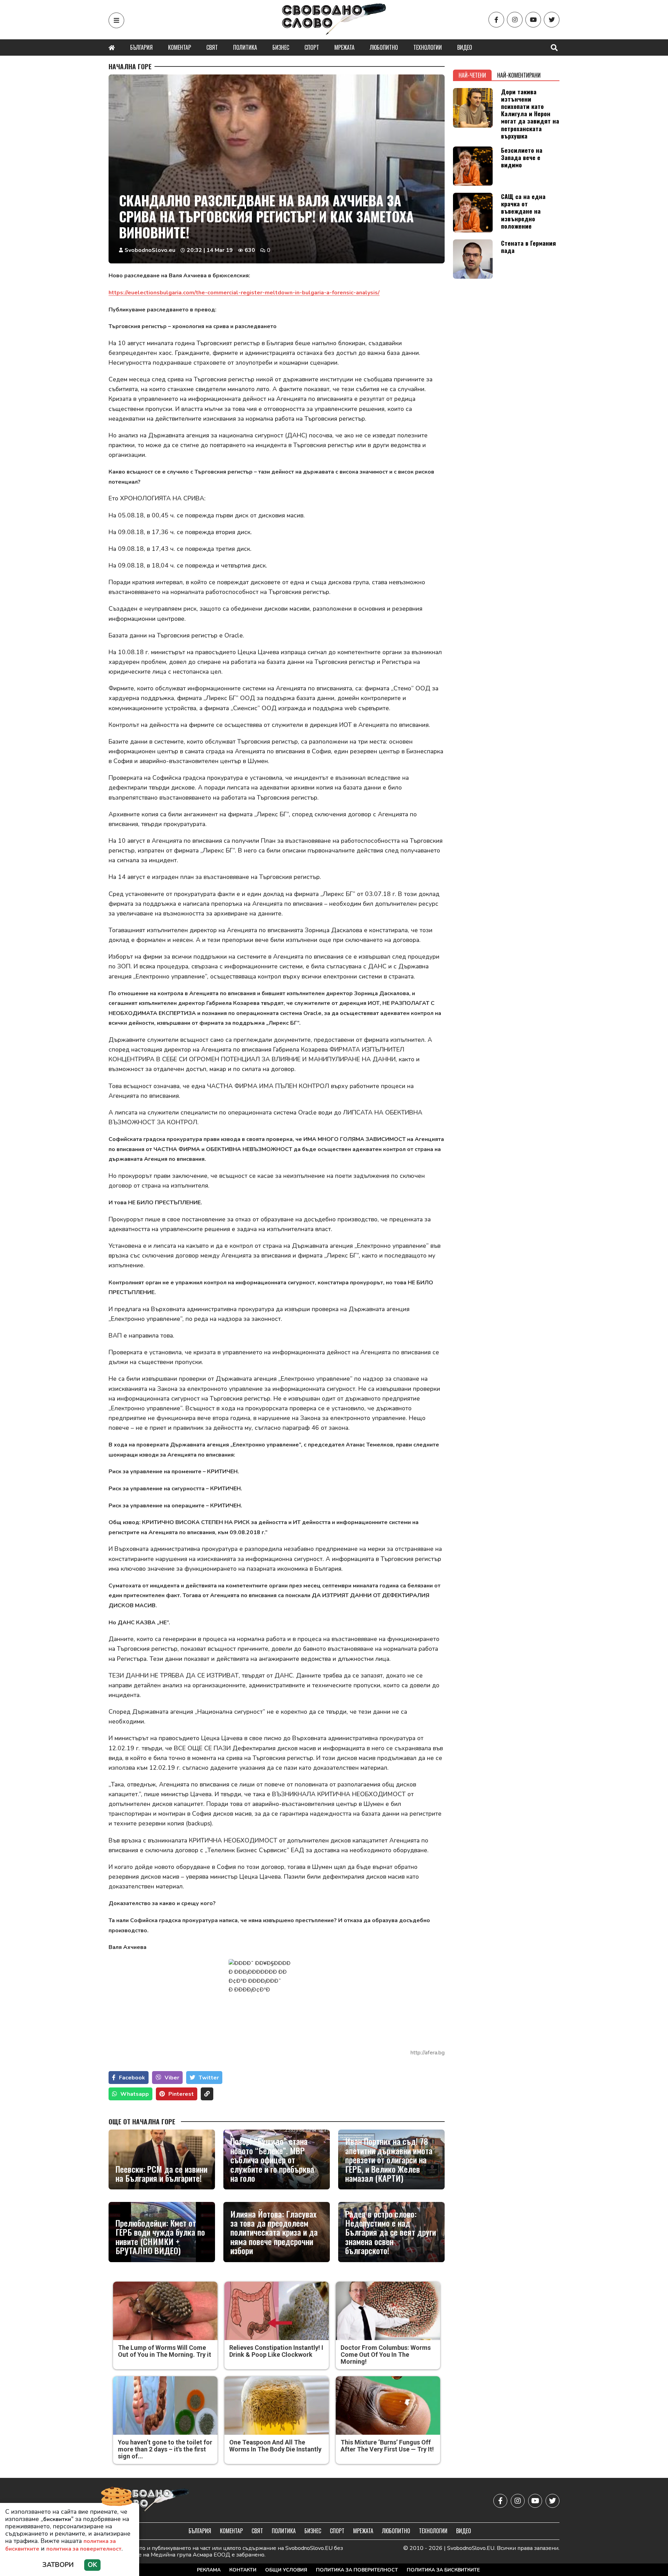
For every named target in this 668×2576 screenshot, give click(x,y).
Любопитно (384, 47)
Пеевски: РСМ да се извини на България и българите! (161, 2174)
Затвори (58, 2565)
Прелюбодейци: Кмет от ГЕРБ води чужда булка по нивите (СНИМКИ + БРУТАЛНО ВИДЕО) (160, 2237)
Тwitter (209, 2078)
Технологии (428, 47)
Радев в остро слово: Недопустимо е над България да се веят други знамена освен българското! (391, 2232)
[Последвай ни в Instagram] (515, 20)
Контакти (243, 2570)
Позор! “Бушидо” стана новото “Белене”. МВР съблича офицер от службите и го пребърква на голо (272, 2159)
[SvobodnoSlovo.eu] (149, 2501)
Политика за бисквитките (443, 2570)
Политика (245, 47)
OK (92, 2565)
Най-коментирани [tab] (519, 75)
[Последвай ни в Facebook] (496, 20)
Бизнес (281, 47)
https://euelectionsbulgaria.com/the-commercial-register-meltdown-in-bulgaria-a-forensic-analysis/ (244, 293)
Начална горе (130, 66)
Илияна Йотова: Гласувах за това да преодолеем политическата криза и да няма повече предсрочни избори (274, 2232)
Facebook (132, 2078)
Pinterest (181, 2094)
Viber (172, 2078)
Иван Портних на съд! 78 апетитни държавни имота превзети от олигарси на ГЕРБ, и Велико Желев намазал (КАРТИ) (389, 2159)
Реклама (209, 2570)
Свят (212, 47)
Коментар (180, 47)
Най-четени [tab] (472, 75)
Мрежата (344, 47)
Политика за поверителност (357, 2570)
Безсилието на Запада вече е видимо (522, 157)
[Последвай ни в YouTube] (533, 20)
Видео (465, 47)
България (141, 47)
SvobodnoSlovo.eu (150, 250)
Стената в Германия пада (528, 247)
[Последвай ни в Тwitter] (552, 20)
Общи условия (286, 2570)
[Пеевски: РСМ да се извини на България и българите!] (162, 2159)
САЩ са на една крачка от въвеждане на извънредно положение (523, 211)
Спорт (312, 47)
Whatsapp (135, 2094)
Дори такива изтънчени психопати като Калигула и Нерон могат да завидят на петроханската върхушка (530, 114)
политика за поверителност (84, 2549)
